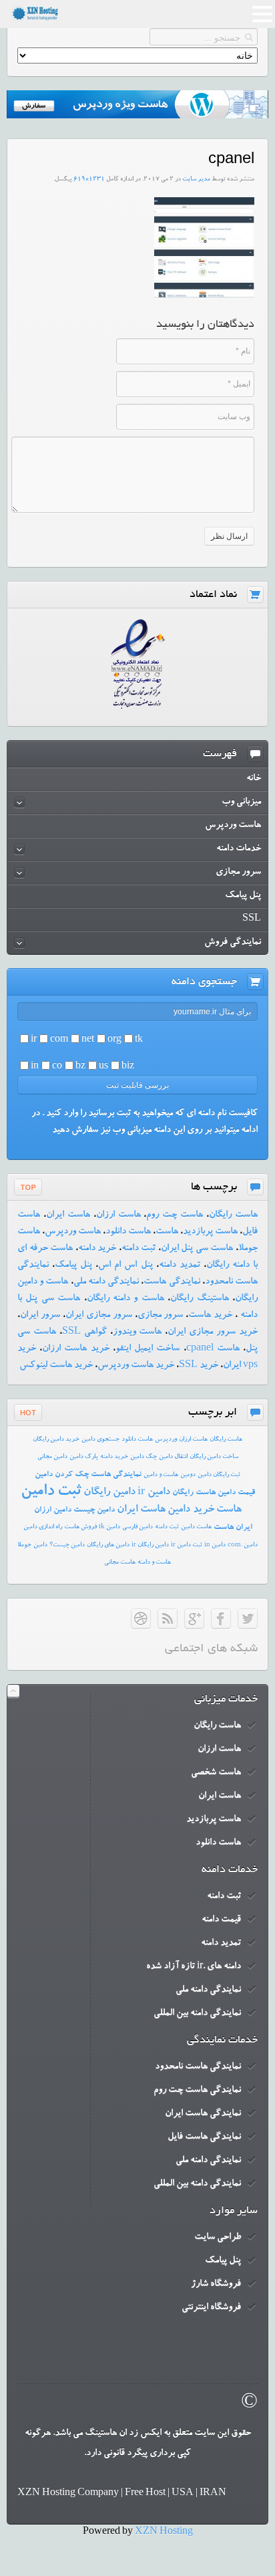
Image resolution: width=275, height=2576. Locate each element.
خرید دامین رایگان (56, 1440)
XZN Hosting (164, 2533)
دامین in (215, 1545)
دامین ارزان (53, 1510)
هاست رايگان (226, 1440)
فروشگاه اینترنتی (211, 2308)
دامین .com (243, 1545)
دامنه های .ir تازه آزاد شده (194, 1967)
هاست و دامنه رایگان (125, 1299)
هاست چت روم (175, 1215)
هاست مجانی (120, 1563)
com (59, 1040)
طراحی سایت (218, 2238)
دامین (40, 1545)
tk (139, 1040)
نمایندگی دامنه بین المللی (197, 2014)
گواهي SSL (84, 1332)
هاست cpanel (213, 1349)
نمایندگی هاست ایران (203, 2114)
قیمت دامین (236, 1493)
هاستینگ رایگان (199, 1299)
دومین (188, 1475)
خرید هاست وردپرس (136, 1366)
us (103, 1067)
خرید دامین (191, 1510)
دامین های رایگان (108, 1545)
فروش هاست (80, 1527)
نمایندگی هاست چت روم (197, 2091)
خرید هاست (210, 1316)
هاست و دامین (161, 1475)
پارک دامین (84, 1457)
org (114, 1040)
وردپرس (166, 1440)
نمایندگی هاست (172, 1282)
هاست (167, 1232)
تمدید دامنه (180, 1266)
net (88, 1040)
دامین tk (109, 1527)
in (35, 1067)
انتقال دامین (173, 1457)
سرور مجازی (161, 1316)
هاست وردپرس (73, 1232)
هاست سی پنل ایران (197, 1249)
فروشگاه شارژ (216, 2285)
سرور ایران (40, 1316)
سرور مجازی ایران (99, 1316)
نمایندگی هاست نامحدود (198, 2067)
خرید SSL (199, 1366)
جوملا (24, 1545)
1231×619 (89, 180)
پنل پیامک (73, 1266)
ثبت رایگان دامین (219, 1475)
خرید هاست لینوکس (56, 1366)
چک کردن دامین (62, 1475)
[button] (262, 16)
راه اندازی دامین (43, 1527)
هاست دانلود (128, 1232)
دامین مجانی (52, 1457)
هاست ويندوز (137, 1332)
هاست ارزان (118, 1215)
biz (128, 1067)
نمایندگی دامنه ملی (106, 1282)
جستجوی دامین (100, 1440)
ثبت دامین (51, 1492)
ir (34, 1040)
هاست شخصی (216, 1773)
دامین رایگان (109, 1493)
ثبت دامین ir (187, 1545)
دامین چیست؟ (67, 1545)
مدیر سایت (196, 180)
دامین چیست (94, 1510)
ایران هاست (233, 1528)
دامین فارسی (137, 1527)
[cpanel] (204, 296)
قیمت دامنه (221, 1920)
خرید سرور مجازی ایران (213, 1332)
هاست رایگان (233, 1215)
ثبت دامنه (139, 1249)
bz (80, 1067)
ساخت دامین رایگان (214, 1457)
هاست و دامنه (154, 1563)
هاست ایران (68, 1215)
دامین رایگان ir (150, 1545)
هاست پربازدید (210, 1232)
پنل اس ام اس (125, 1266)
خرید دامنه (97, 1249)
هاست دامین (196, 1527)
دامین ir (154, 1493)
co (57, 1067)
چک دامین (144, 1457)
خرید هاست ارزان (75, 1349)
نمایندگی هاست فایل (204, 2137)
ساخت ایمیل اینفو (148, 1349)
